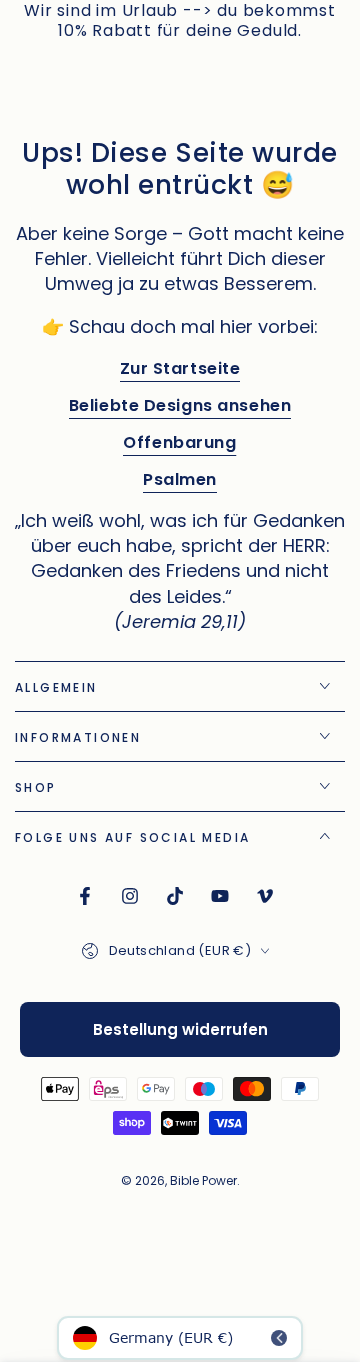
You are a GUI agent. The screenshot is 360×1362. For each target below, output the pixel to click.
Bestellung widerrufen (180, 1029)
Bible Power (203, 1180)
